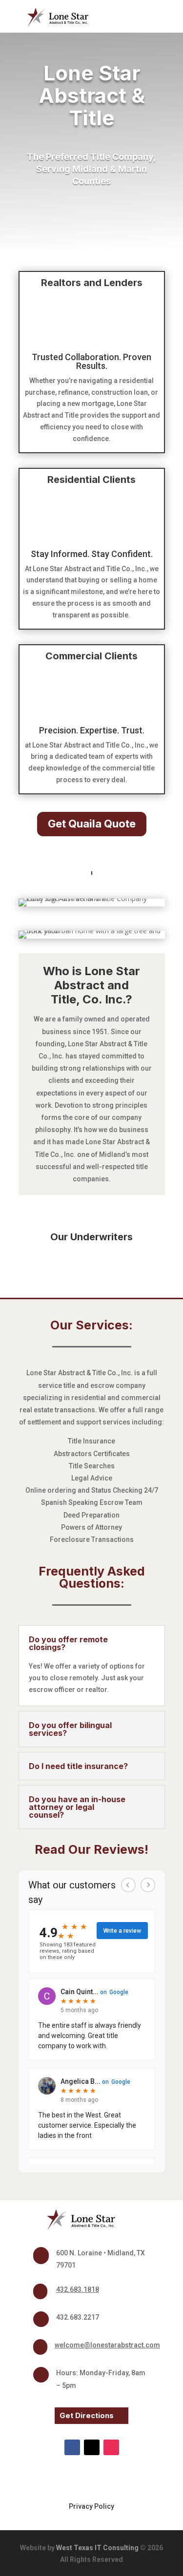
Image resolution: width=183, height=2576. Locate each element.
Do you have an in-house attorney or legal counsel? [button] (77, 1807)
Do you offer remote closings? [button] (68, 1643)
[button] (156, 17)
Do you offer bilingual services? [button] (70, 1729)
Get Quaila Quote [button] (92, 824)
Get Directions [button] (87, 2415)
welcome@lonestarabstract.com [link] (107, 2345)
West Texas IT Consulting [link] (97, 2548)
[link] (92, 872)
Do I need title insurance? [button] (78, 1766)
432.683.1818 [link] (78, 2289)
